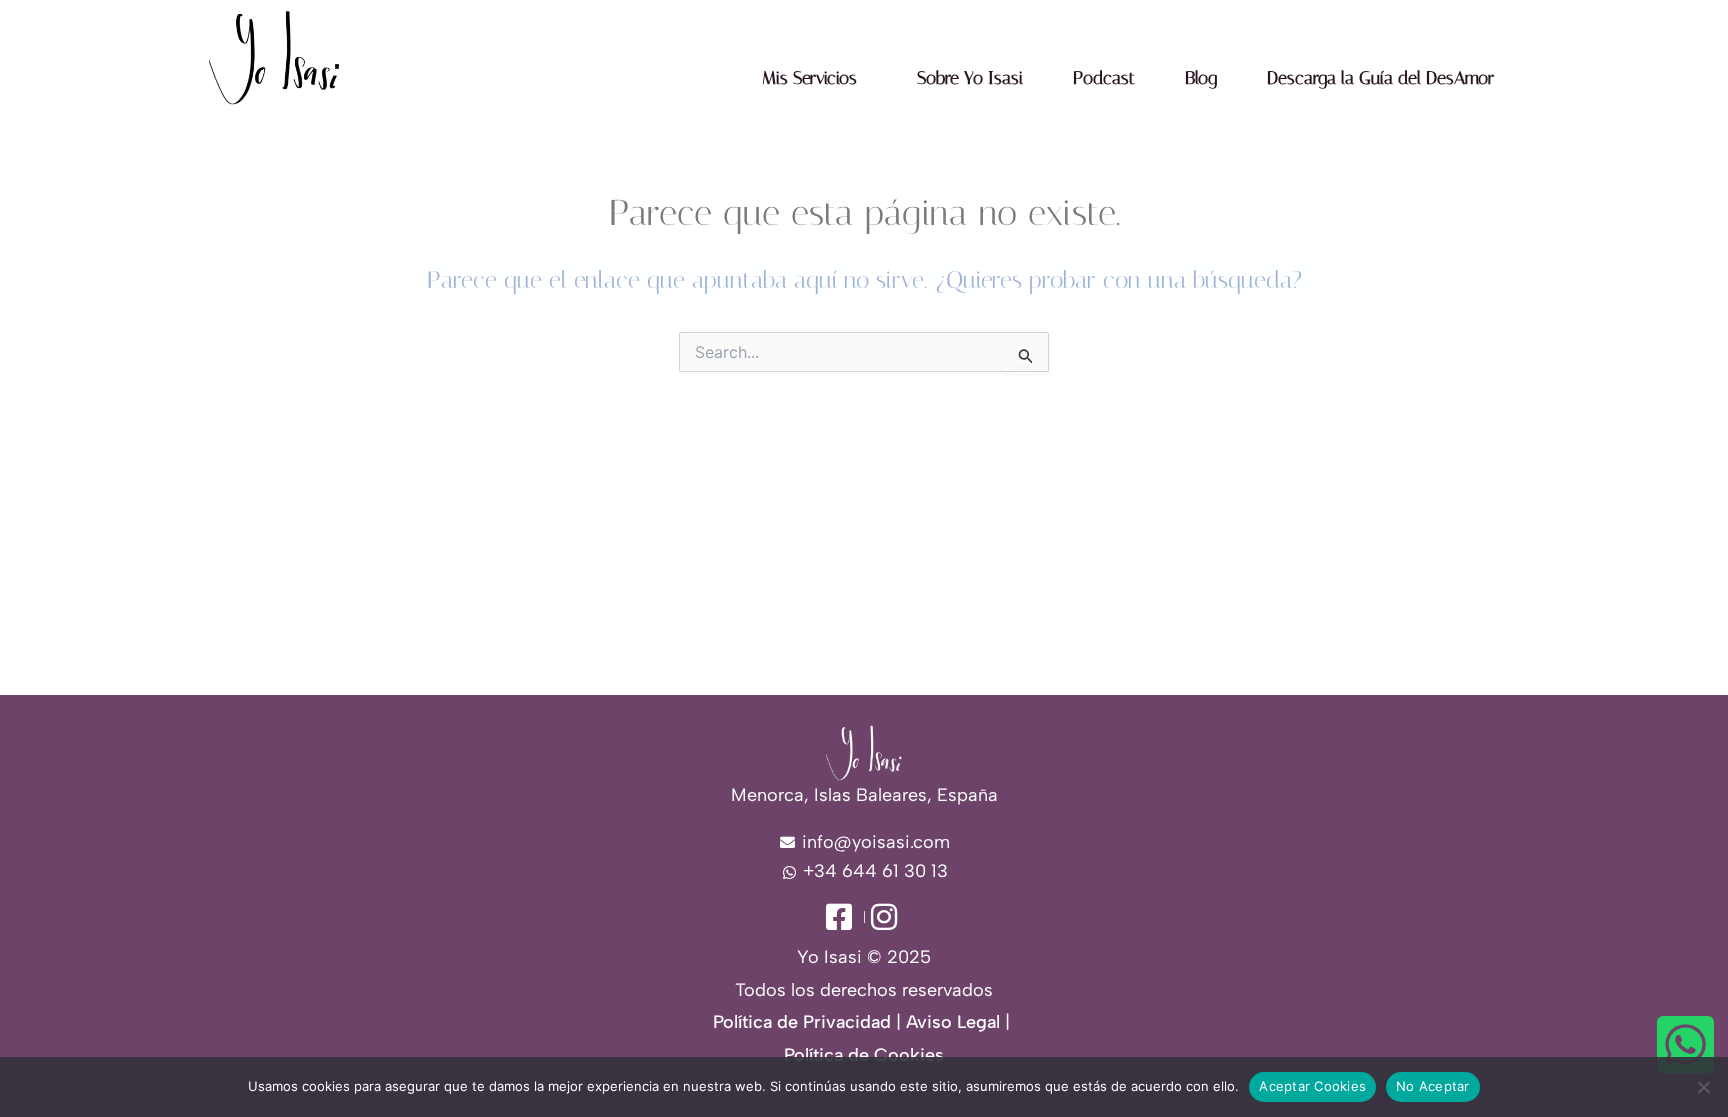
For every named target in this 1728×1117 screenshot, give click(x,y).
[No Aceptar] (1703, 1087)
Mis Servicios (809, 78)
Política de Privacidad (802, 1022)
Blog (1201, 78)
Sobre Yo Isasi (970, 78)
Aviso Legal (953, 1022)
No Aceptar (1433, 1086)
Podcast (1104, 78)
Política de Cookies (864, 1055)
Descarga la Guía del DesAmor (1380, 78)
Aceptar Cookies (1312, 1086)
